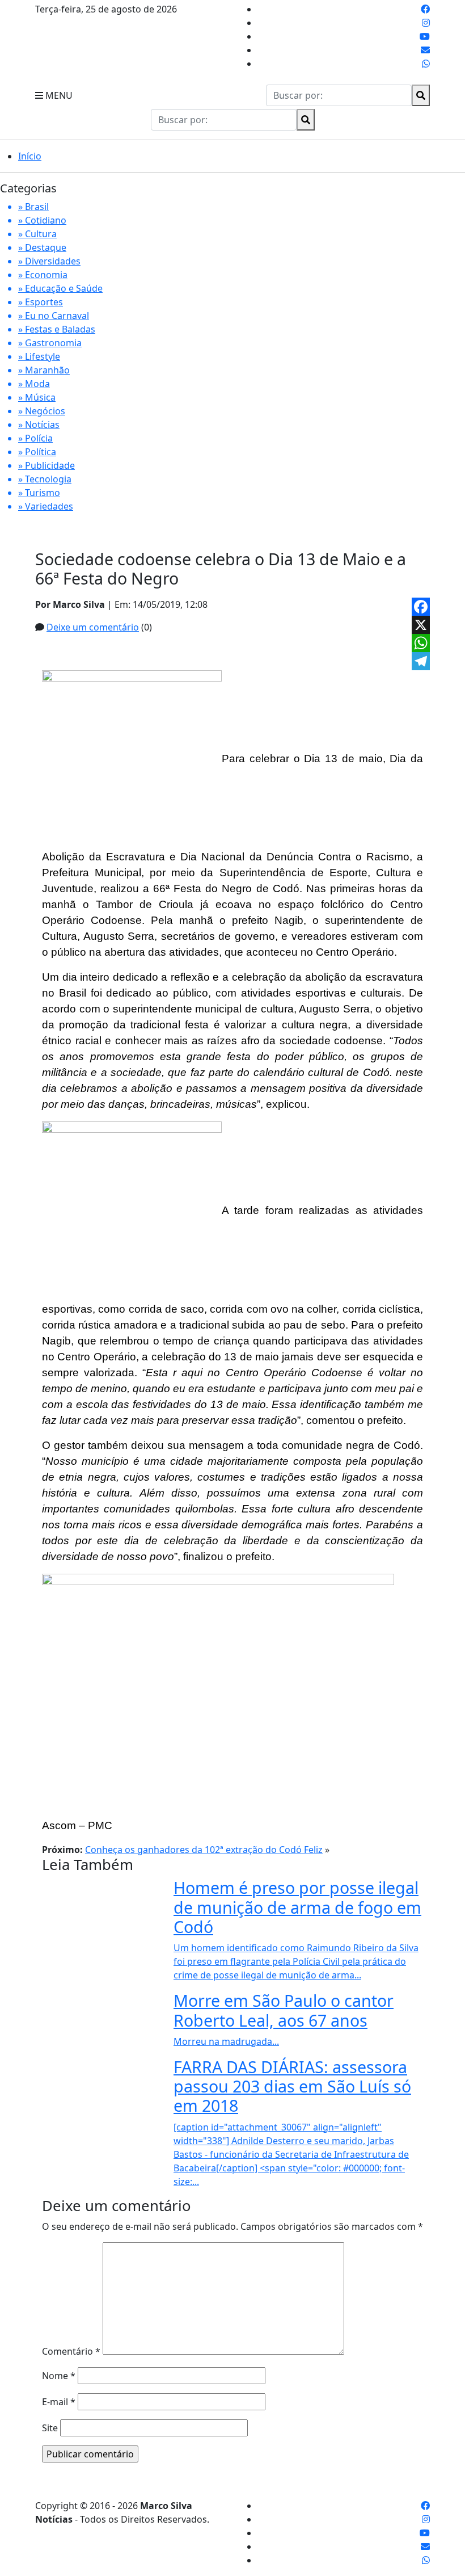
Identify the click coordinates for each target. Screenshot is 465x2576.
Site (50, 2428)
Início (30, 156)
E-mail (59, 2402)
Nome (59, 2376)
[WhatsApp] (421, 643)
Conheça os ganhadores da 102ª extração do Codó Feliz (204, 1850)
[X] (421, 625)
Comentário (71, 2351)
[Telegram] (421, 661)
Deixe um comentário (93, 627)
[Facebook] (421, 607)
